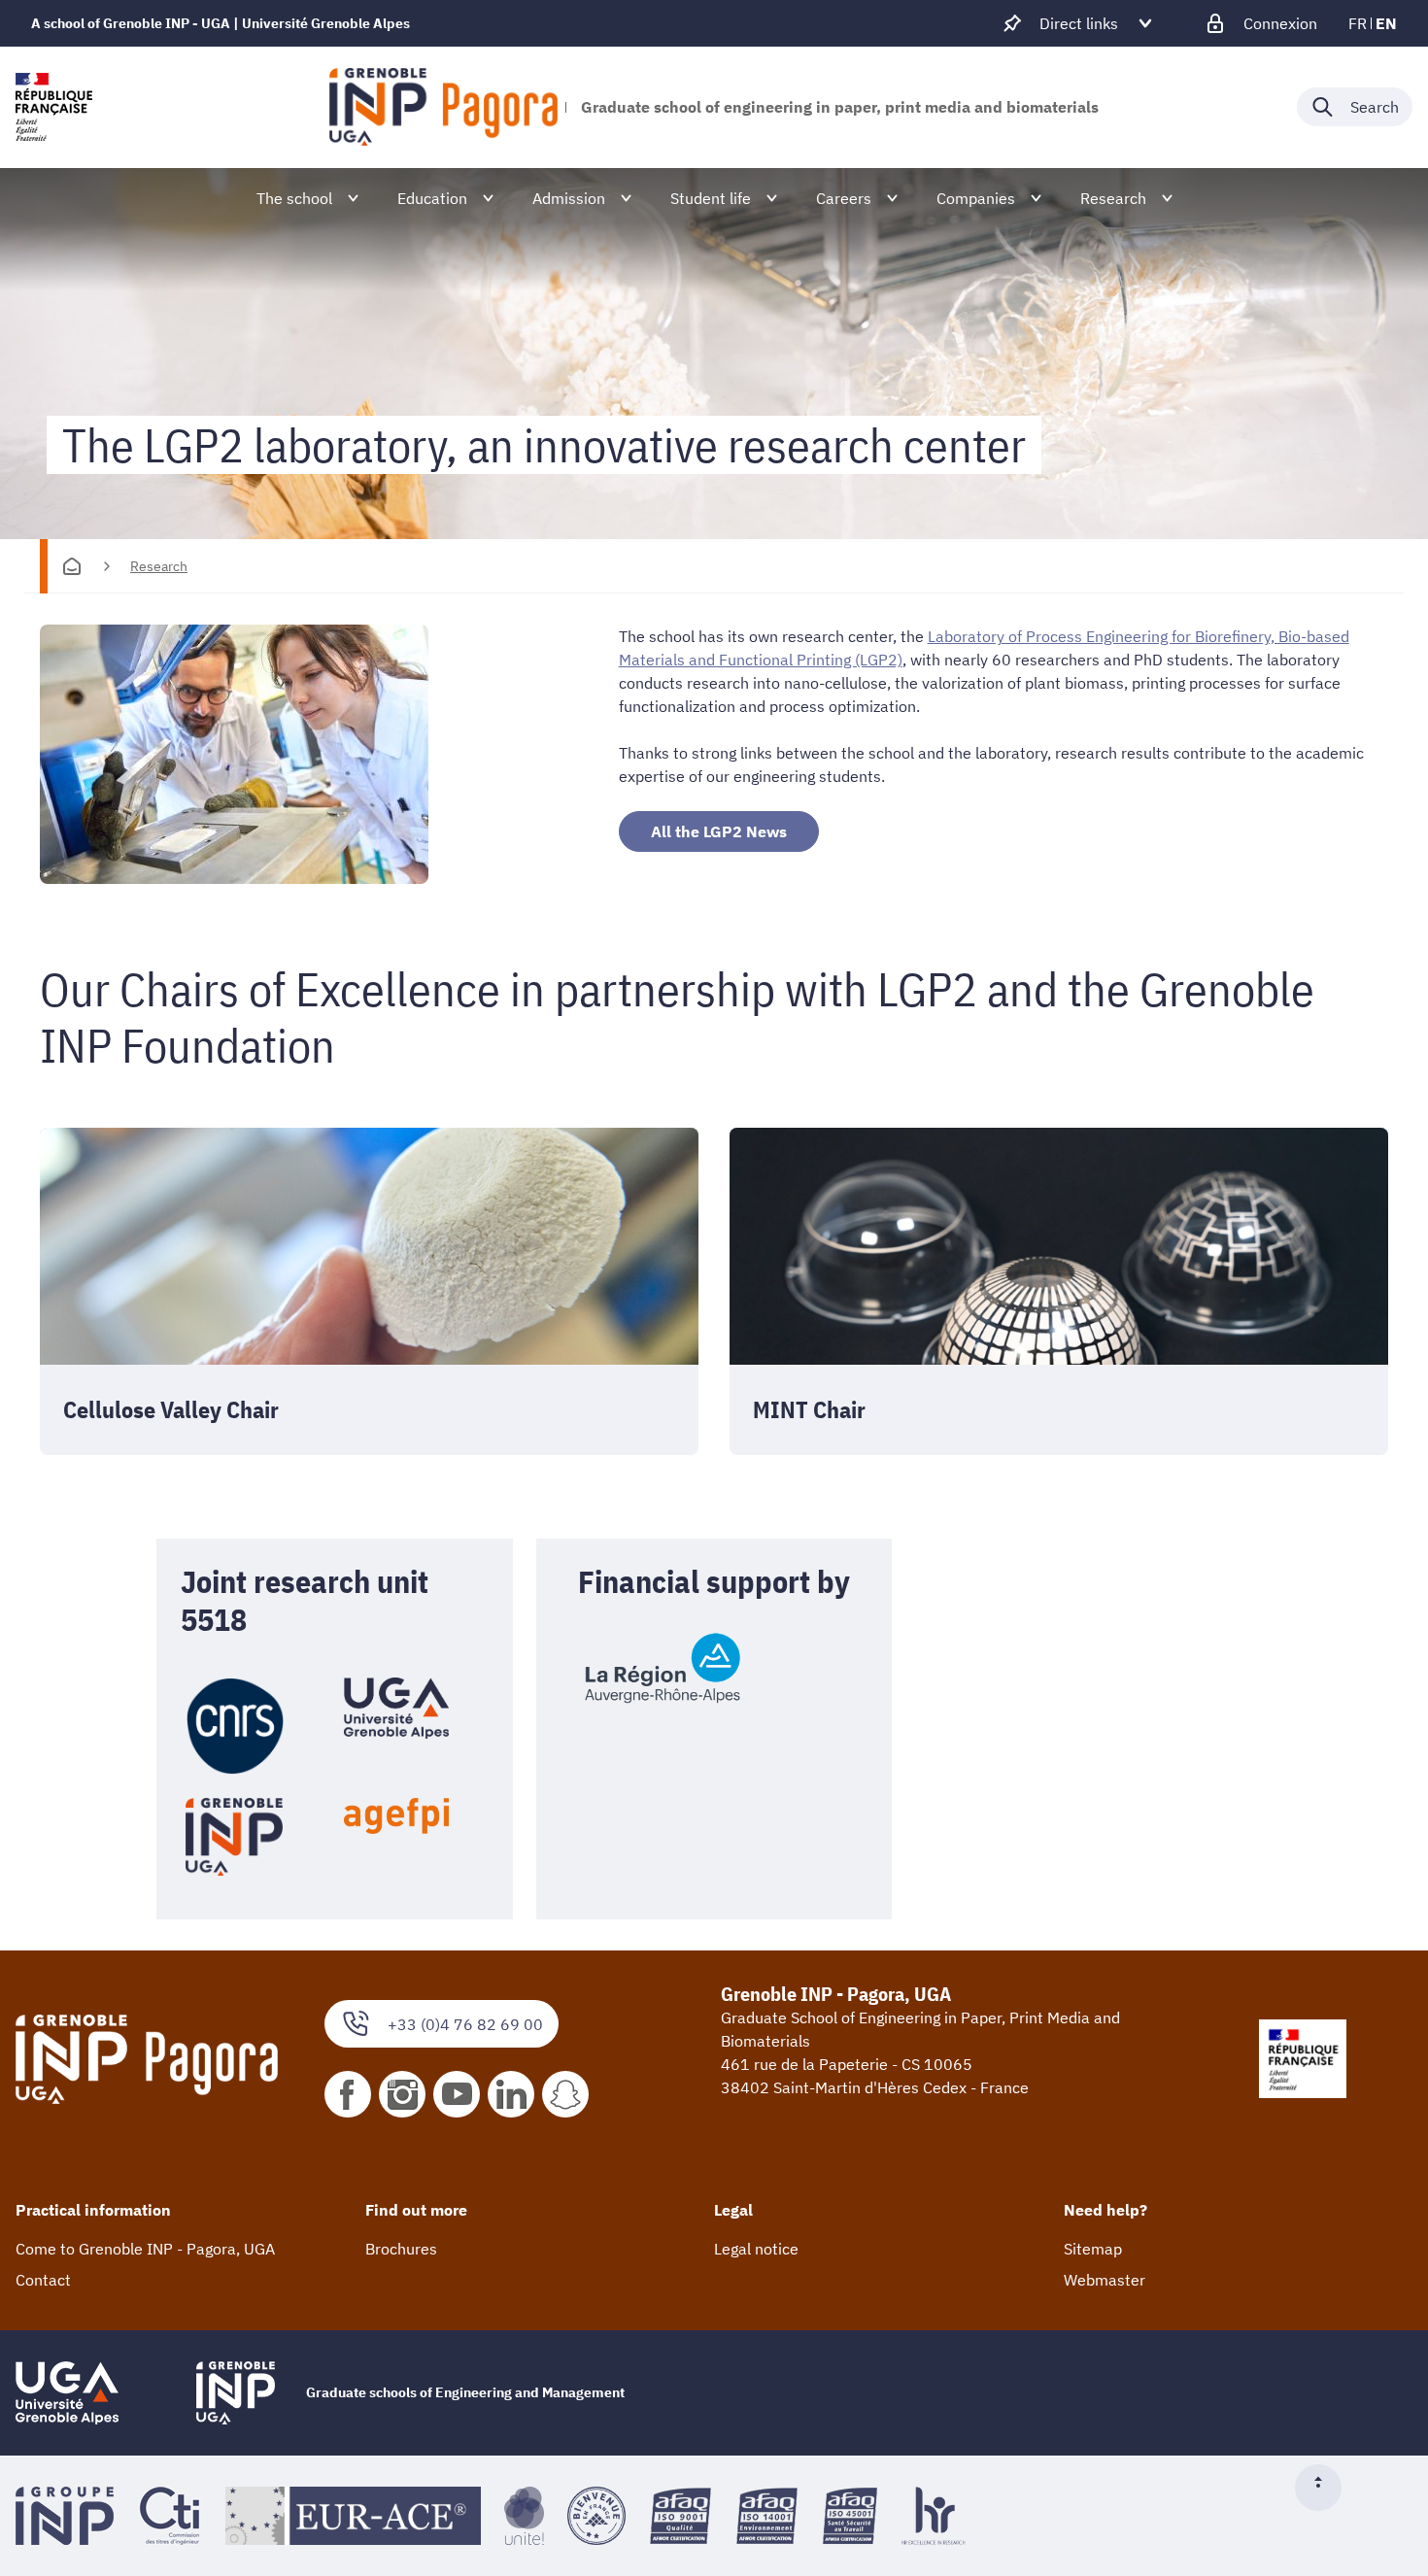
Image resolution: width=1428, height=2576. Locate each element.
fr (1358, 23)
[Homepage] (72, 566)
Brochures (401, 2249)
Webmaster (1105, 2280)
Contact (43, 2280)
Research (159, 566)
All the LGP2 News (719, 831)
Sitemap (1093, 2249)
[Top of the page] (1326, 2488)
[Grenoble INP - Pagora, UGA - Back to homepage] (443, 107)
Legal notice (756, 2249)
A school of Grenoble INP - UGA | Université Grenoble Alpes (221, 23)
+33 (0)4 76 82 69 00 (465, 2024)
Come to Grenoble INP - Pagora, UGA (145, 2249)
